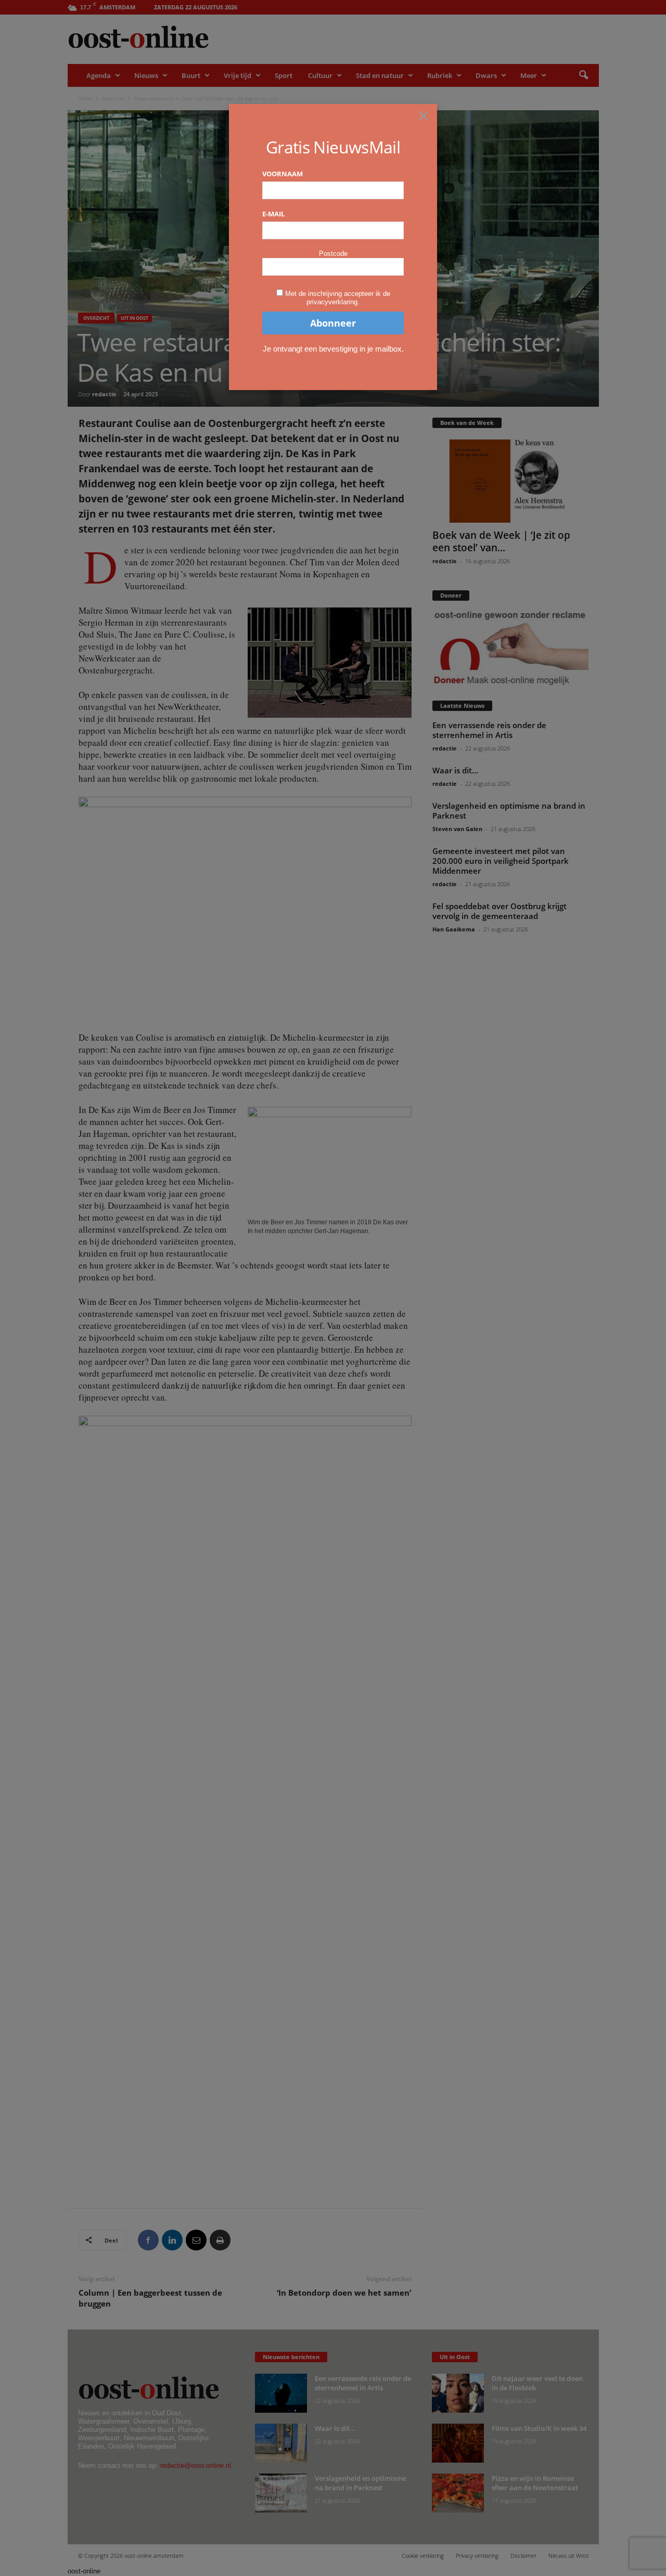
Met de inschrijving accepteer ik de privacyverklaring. (338, 298)
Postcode (333, 254)
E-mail (273, 214)
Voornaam (283, 174)
